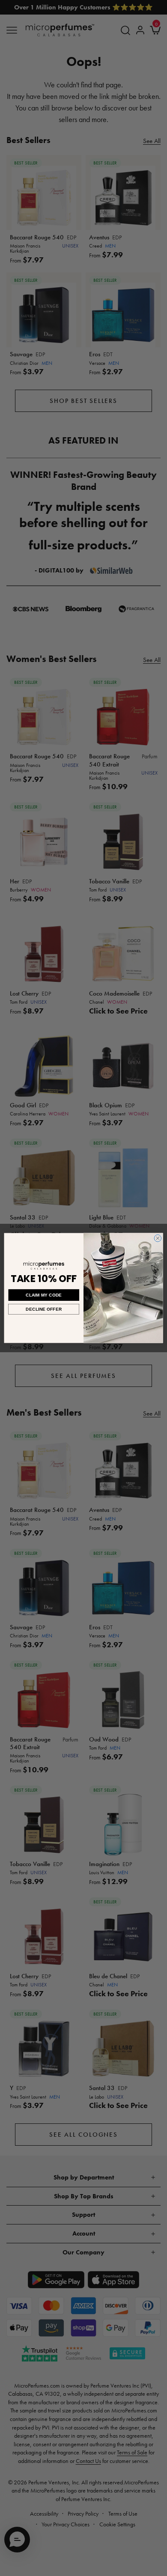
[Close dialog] (158, 1238)
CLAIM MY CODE (44, 1295)
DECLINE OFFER (44, 1309)
